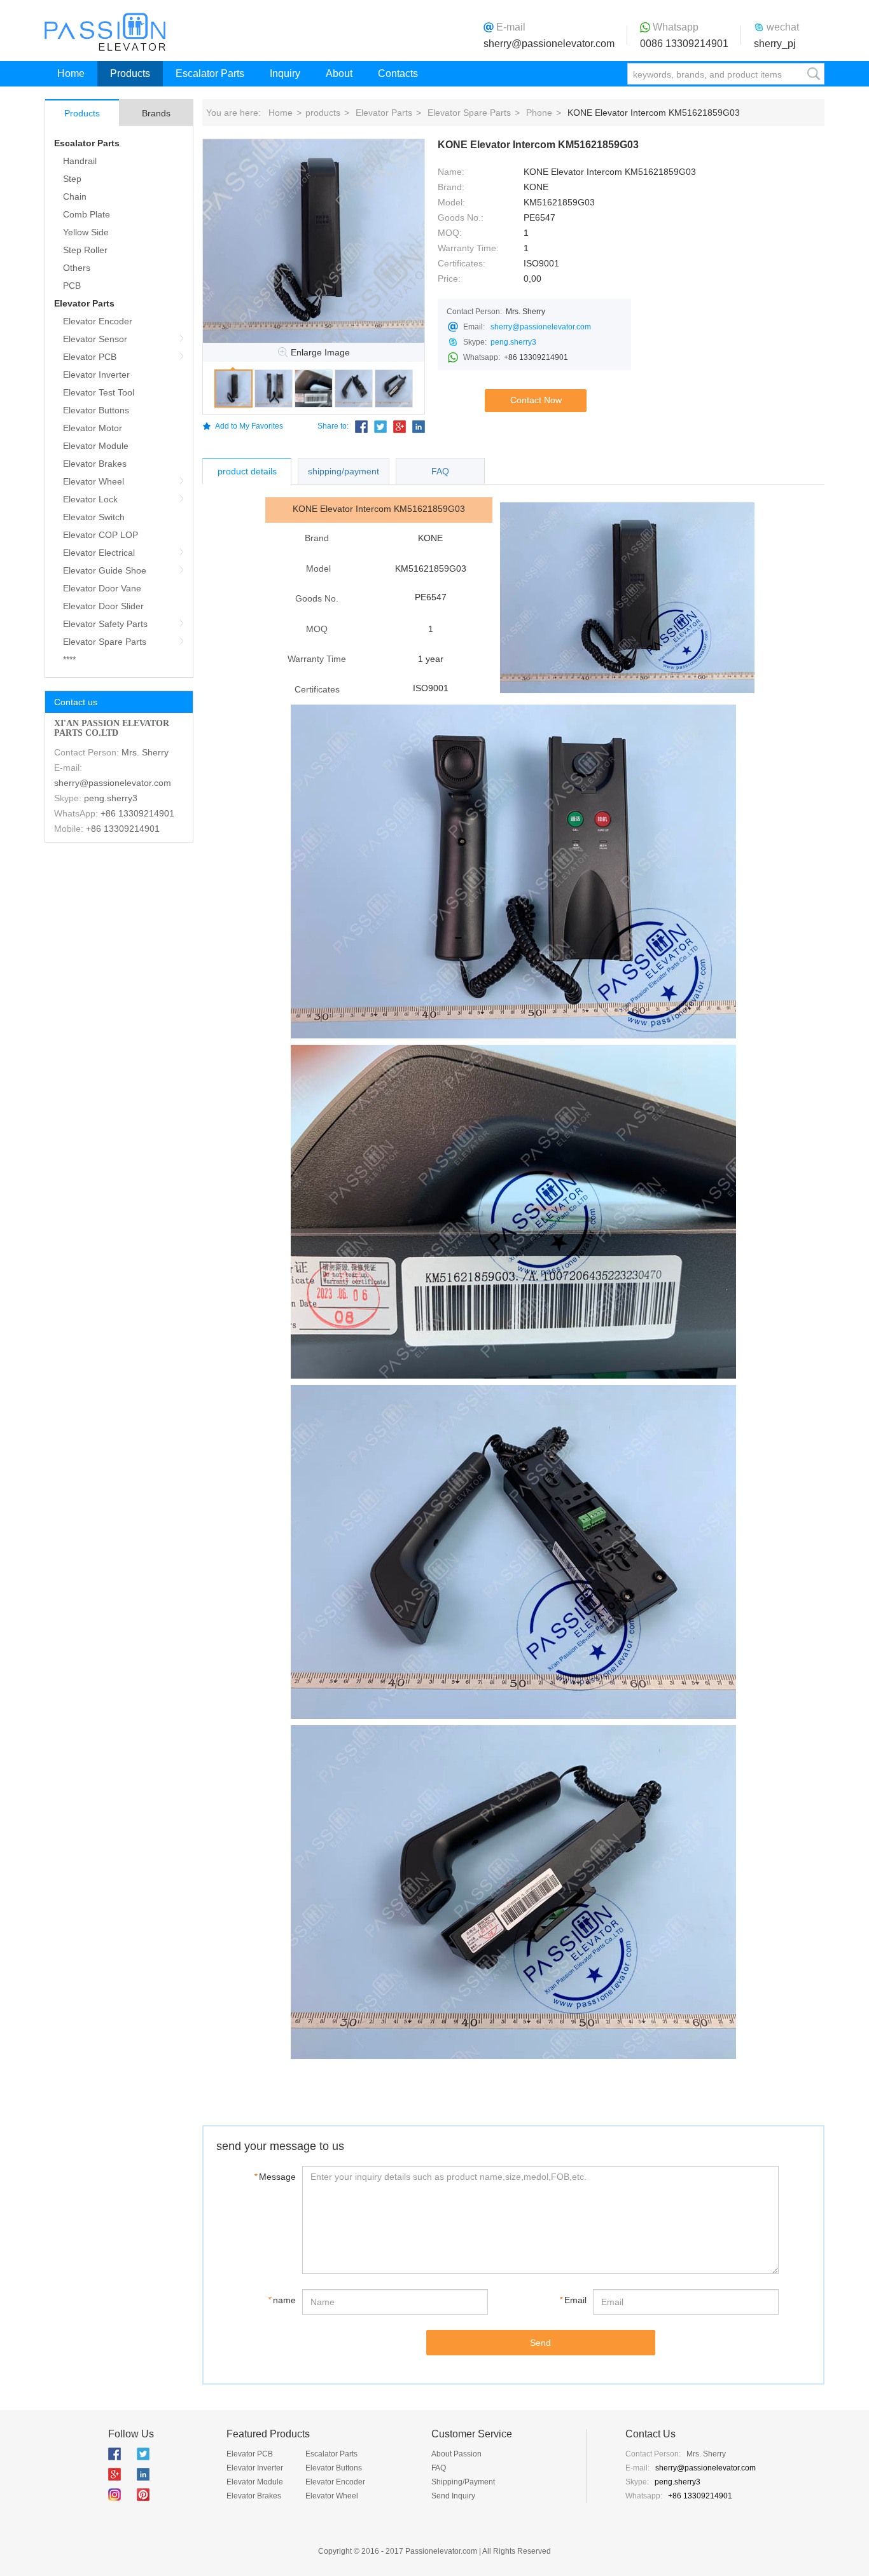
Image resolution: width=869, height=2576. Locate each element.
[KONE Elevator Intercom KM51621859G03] (314, 241)
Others (77, 268)
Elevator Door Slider (103, 606)
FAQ (439, 2468)
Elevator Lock (90, 499)
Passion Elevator (105, 32)
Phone (539, 113)
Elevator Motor (93, 428)
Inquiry (285, 73)
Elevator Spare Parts (105, 642)
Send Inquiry (453, 2496)
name (282, 2300)
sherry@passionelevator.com (549, 44)
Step (72, 179)
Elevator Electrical (99, 553)
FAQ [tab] (440, 471)
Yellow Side (86, 232)
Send (540, 2343)
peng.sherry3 (111, 798)
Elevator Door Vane (102, 588)
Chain (75, 196)
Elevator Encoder (98, 321)
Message (275, 2177)
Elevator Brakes (95, 464)
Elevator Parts (84, 303)
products (323, 113)
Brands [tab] (156, 113)
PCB (72, 286)
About (339, 73)
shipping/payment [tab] (344, 471)
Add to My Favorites (249, 426)
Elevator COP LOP (101, 535)
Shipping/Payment (463, 2482)
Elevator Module (96, 446)
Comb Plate (87, 214)
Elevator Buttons (96, 410)
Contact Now (536, 400)
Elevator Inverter (96, 375)
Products (130, 73)
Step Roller (85, 250)
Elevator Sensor (95, 339)
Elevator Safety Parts (105, 624)
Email (573, 2300)
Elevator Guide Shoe (105, 570)
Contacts (398, 73)
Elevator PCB (90, 357)
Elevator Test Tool (99, 392)
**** (69, 659)
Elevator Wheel (94, 481)
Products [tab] (82, 113)
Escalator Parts (210, 73)
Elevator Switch (94, 517)
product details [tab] (247, 471)
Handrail (80, 161)
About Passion (456, 2454)
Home (71, 73)
